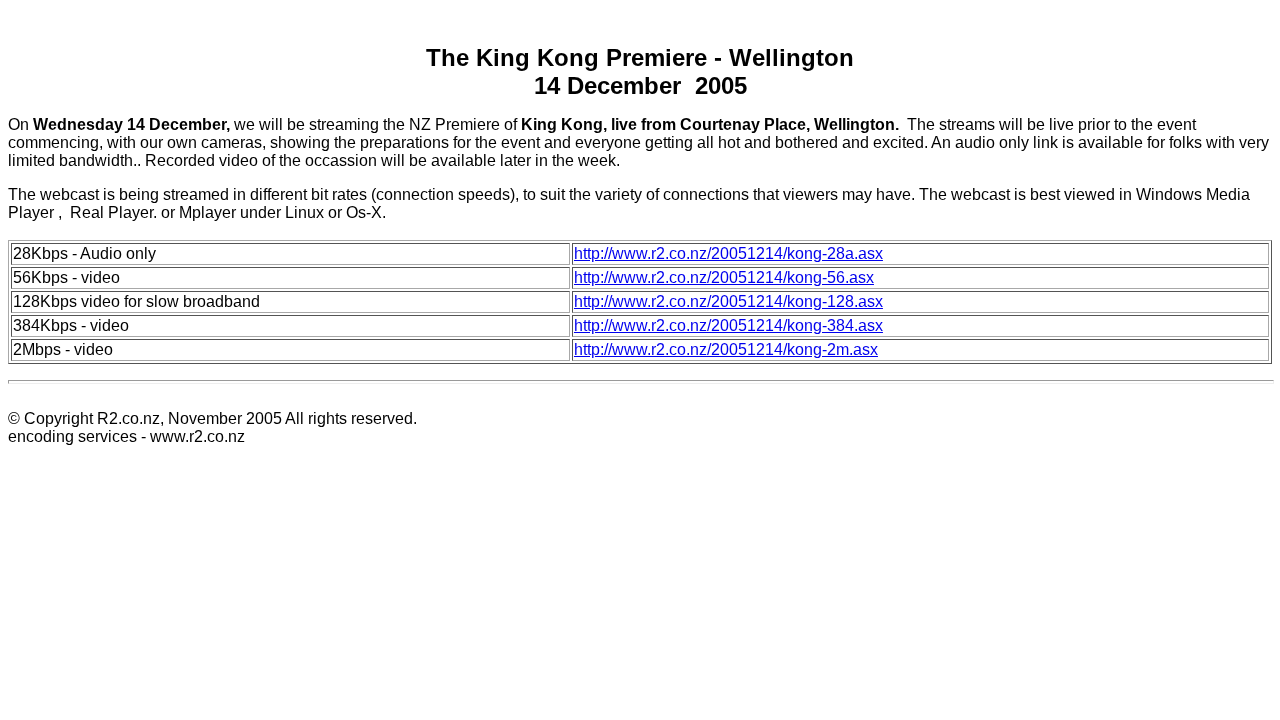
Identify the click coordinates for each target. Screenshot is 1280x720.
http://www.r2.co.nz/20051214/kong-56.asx (724, 277)
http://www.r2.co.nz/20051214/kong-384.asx (728, 325)
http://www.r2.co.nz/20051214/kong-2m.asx (726, 349)
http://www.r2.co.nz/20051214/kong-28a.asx (728, 253)
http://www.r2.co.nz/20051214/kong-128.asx (728, 301)
